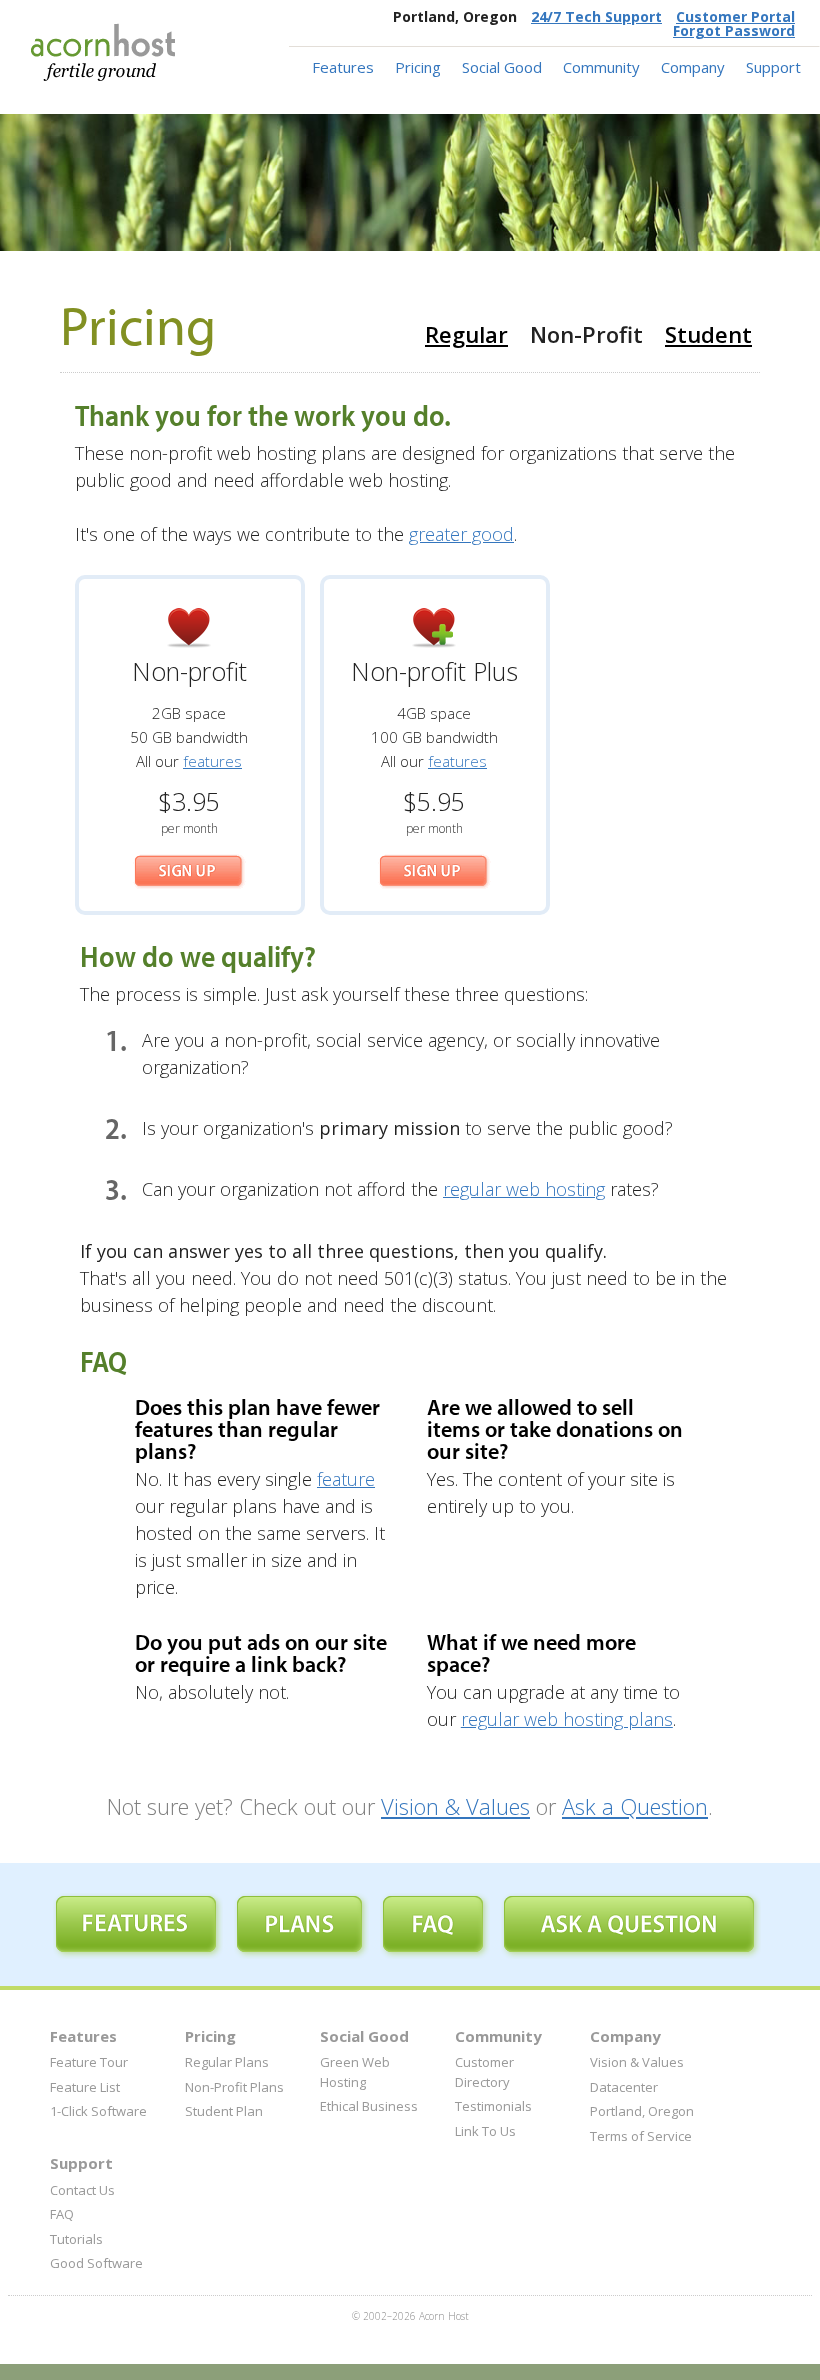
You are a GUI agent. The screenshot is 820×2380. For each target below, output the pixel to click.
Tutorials (76, 2239)
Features (343, 67)
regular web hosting (524, 1189)
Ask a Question (635, 1806)
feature (346, 1479)
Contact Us (82, 2190)
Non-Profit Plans (234, 2087)
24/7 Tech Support (596, 16)
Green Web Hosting (355, 2072)
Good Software (96, 2263)
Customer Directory (484, 2072)
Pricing (418, 67)
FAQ (62, 2214)
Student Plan (224, 2111)
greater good (461, 534)
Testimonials (493, 2106)
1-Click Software (98, 2111)
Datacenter (624, 2087)
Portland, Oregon (642, 2111)
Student (708, 334)
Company (693, 67)
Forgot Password (734, 30)
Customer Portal (735, 16)
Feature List (85, 2087)
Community (601, 67)
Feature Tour (89, 2062)
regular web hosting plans (567, 1719)
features (212, 761)
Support (773, 67)
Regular (466, 334)
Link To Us (485, 2131)
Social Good (502, 67)
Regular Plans (227, 2062)
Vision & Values (455, 1806)
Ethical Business (369, 2106)
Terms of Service (641, 2136)
